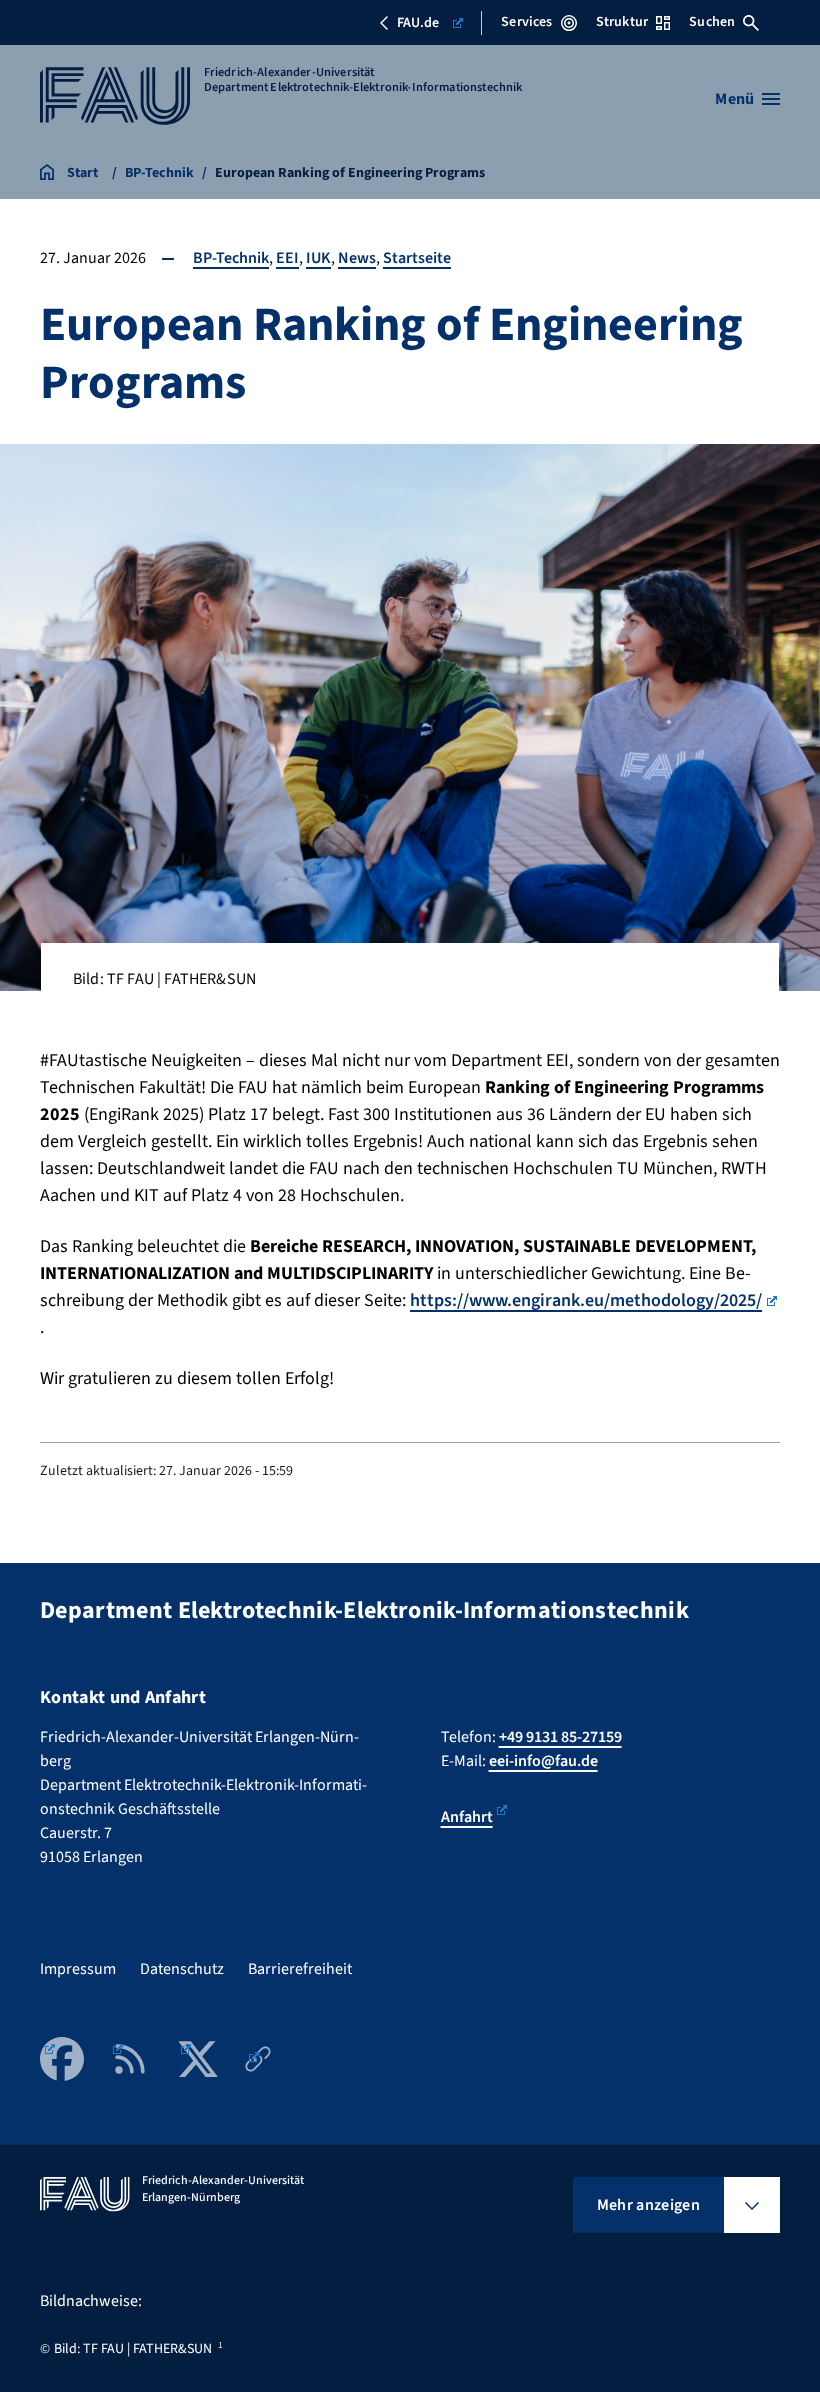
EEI (287, 258)
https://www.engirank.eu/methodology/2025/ (586, 1300)
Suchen (712, 22)
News (357, 258)
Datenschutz (182, 1969)
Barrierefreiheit (300, 1969)
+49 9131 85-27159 (560, 1737)
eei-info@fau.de (543, 1761)
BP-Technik (231, 258)
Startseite (417, 258)
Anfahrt (467, 1817)
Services (526, 22)
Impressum (78, 1969)
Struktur (622, 22)
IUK (318, 258)
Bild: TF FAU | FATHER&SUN (133, 2349)
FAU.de (418, 23)
